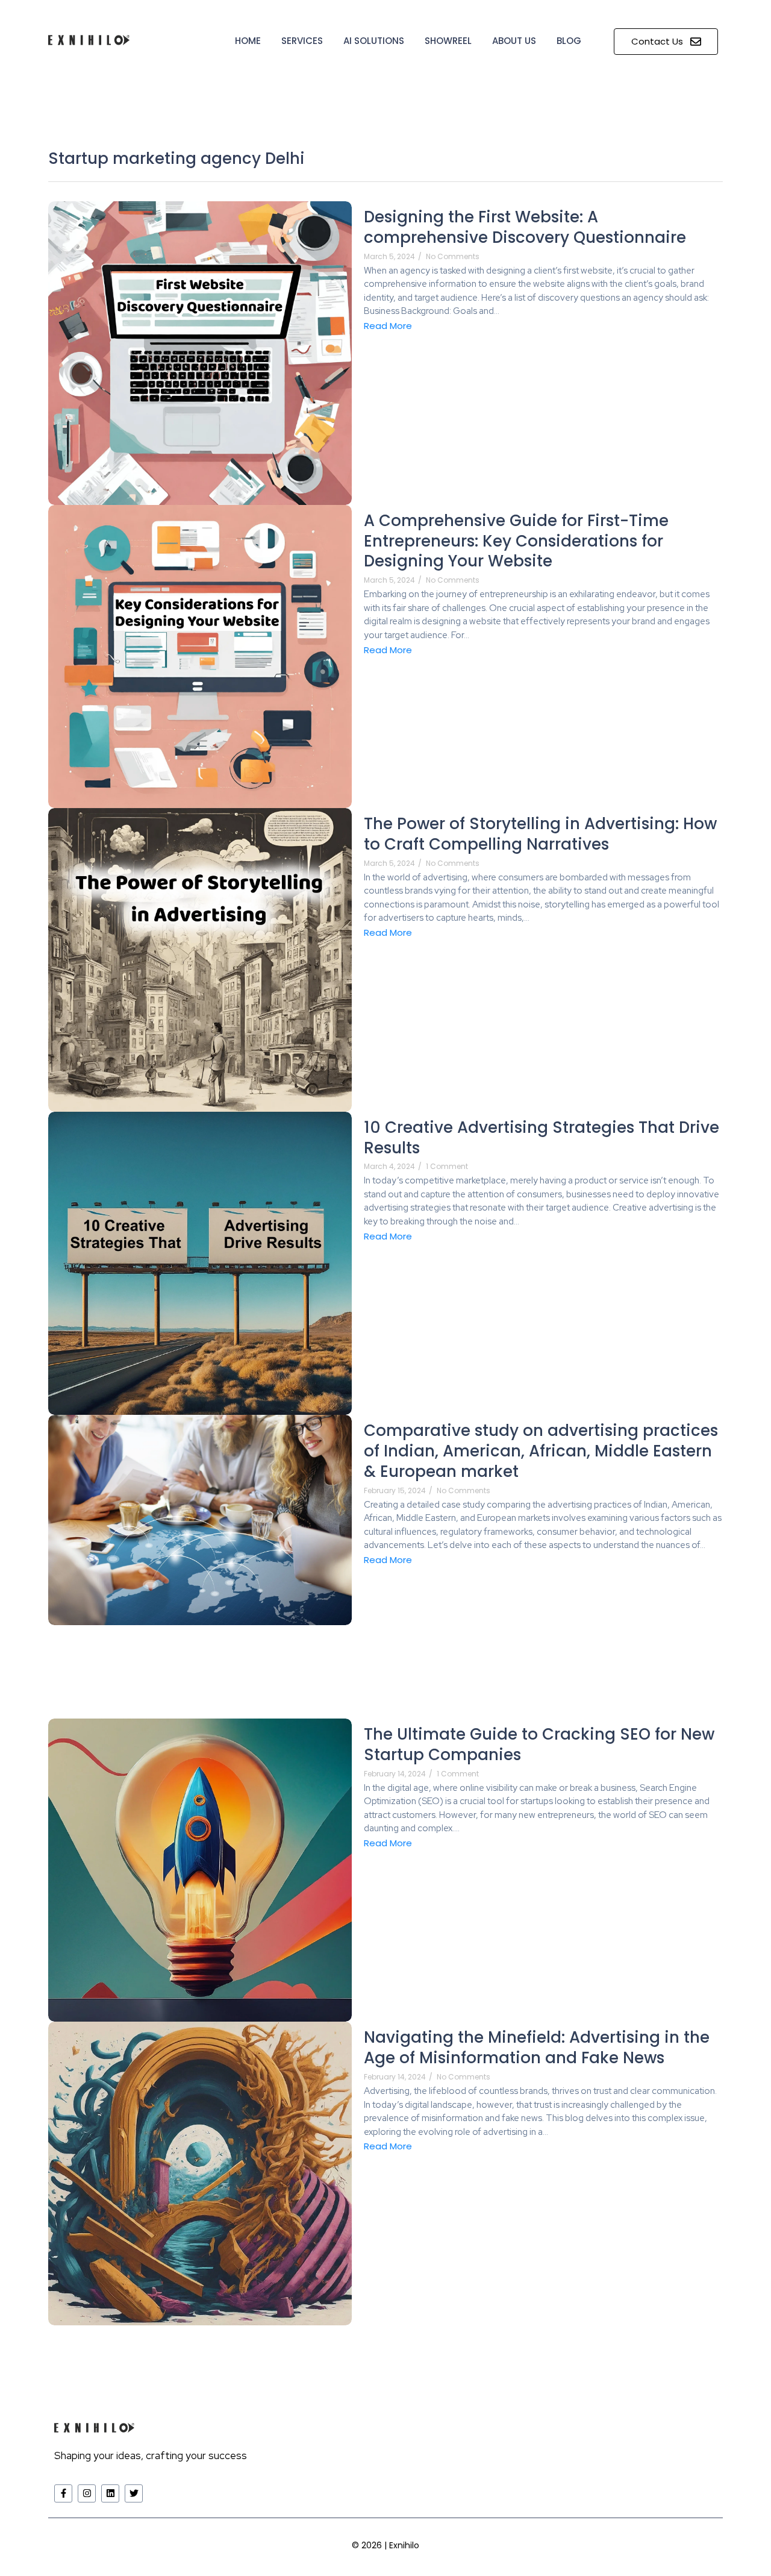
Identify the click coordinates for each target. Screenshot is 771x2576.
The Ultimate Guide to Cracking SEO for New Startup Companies (539, 1745)
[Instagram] (87, 2493)
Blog (569, 41)
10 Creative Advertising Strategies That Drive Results (542, 1138)
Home (248, 41)
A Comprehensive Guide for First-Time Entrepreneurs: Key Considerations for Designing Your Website (516, 541)
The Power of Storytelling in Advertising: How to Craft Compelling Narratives (540, 835)
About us (514, 41)
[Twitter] (134, 2493)
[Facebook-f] (63, 2493)
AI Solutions (374, 41)
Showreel (448, 41)
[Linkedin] (110, 2493)
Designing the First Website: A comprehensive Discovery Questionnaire (525, 228)
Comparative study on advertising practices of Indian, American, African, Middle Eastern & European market (541, 1451)
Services (302, 41)
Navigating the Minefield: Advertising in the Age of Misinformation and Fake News (537, 2048)
